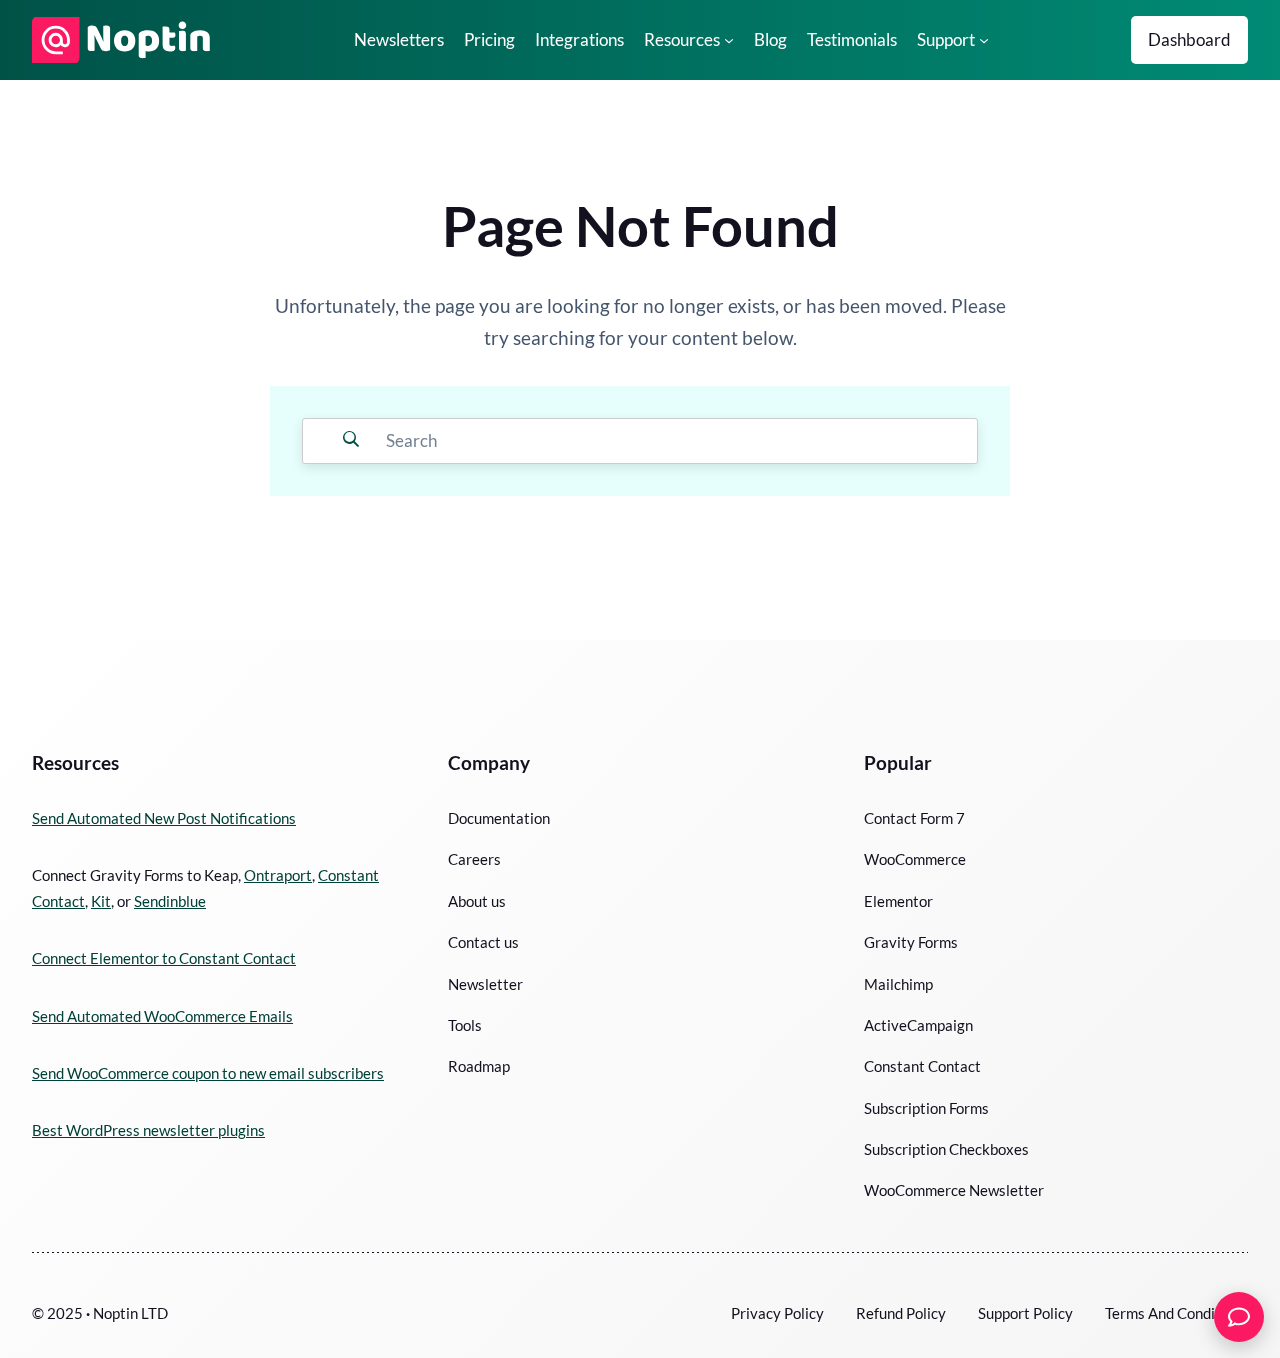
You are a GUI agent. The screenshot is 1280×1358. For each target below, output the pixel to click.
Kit (101, 901)
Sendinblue (170, 901)
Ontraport (278, 875)
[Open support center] (1239, 1317)
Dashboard (1189, 39)
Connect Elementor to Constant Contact (164, 958)
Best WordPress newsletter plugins (148, 1130)
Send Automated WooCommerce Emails (162, 1016)
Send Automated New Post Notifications (164, 818)
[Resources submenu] (729, 40)
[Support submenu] (984, 40)
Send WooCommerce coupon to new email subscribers (208, 1073)
